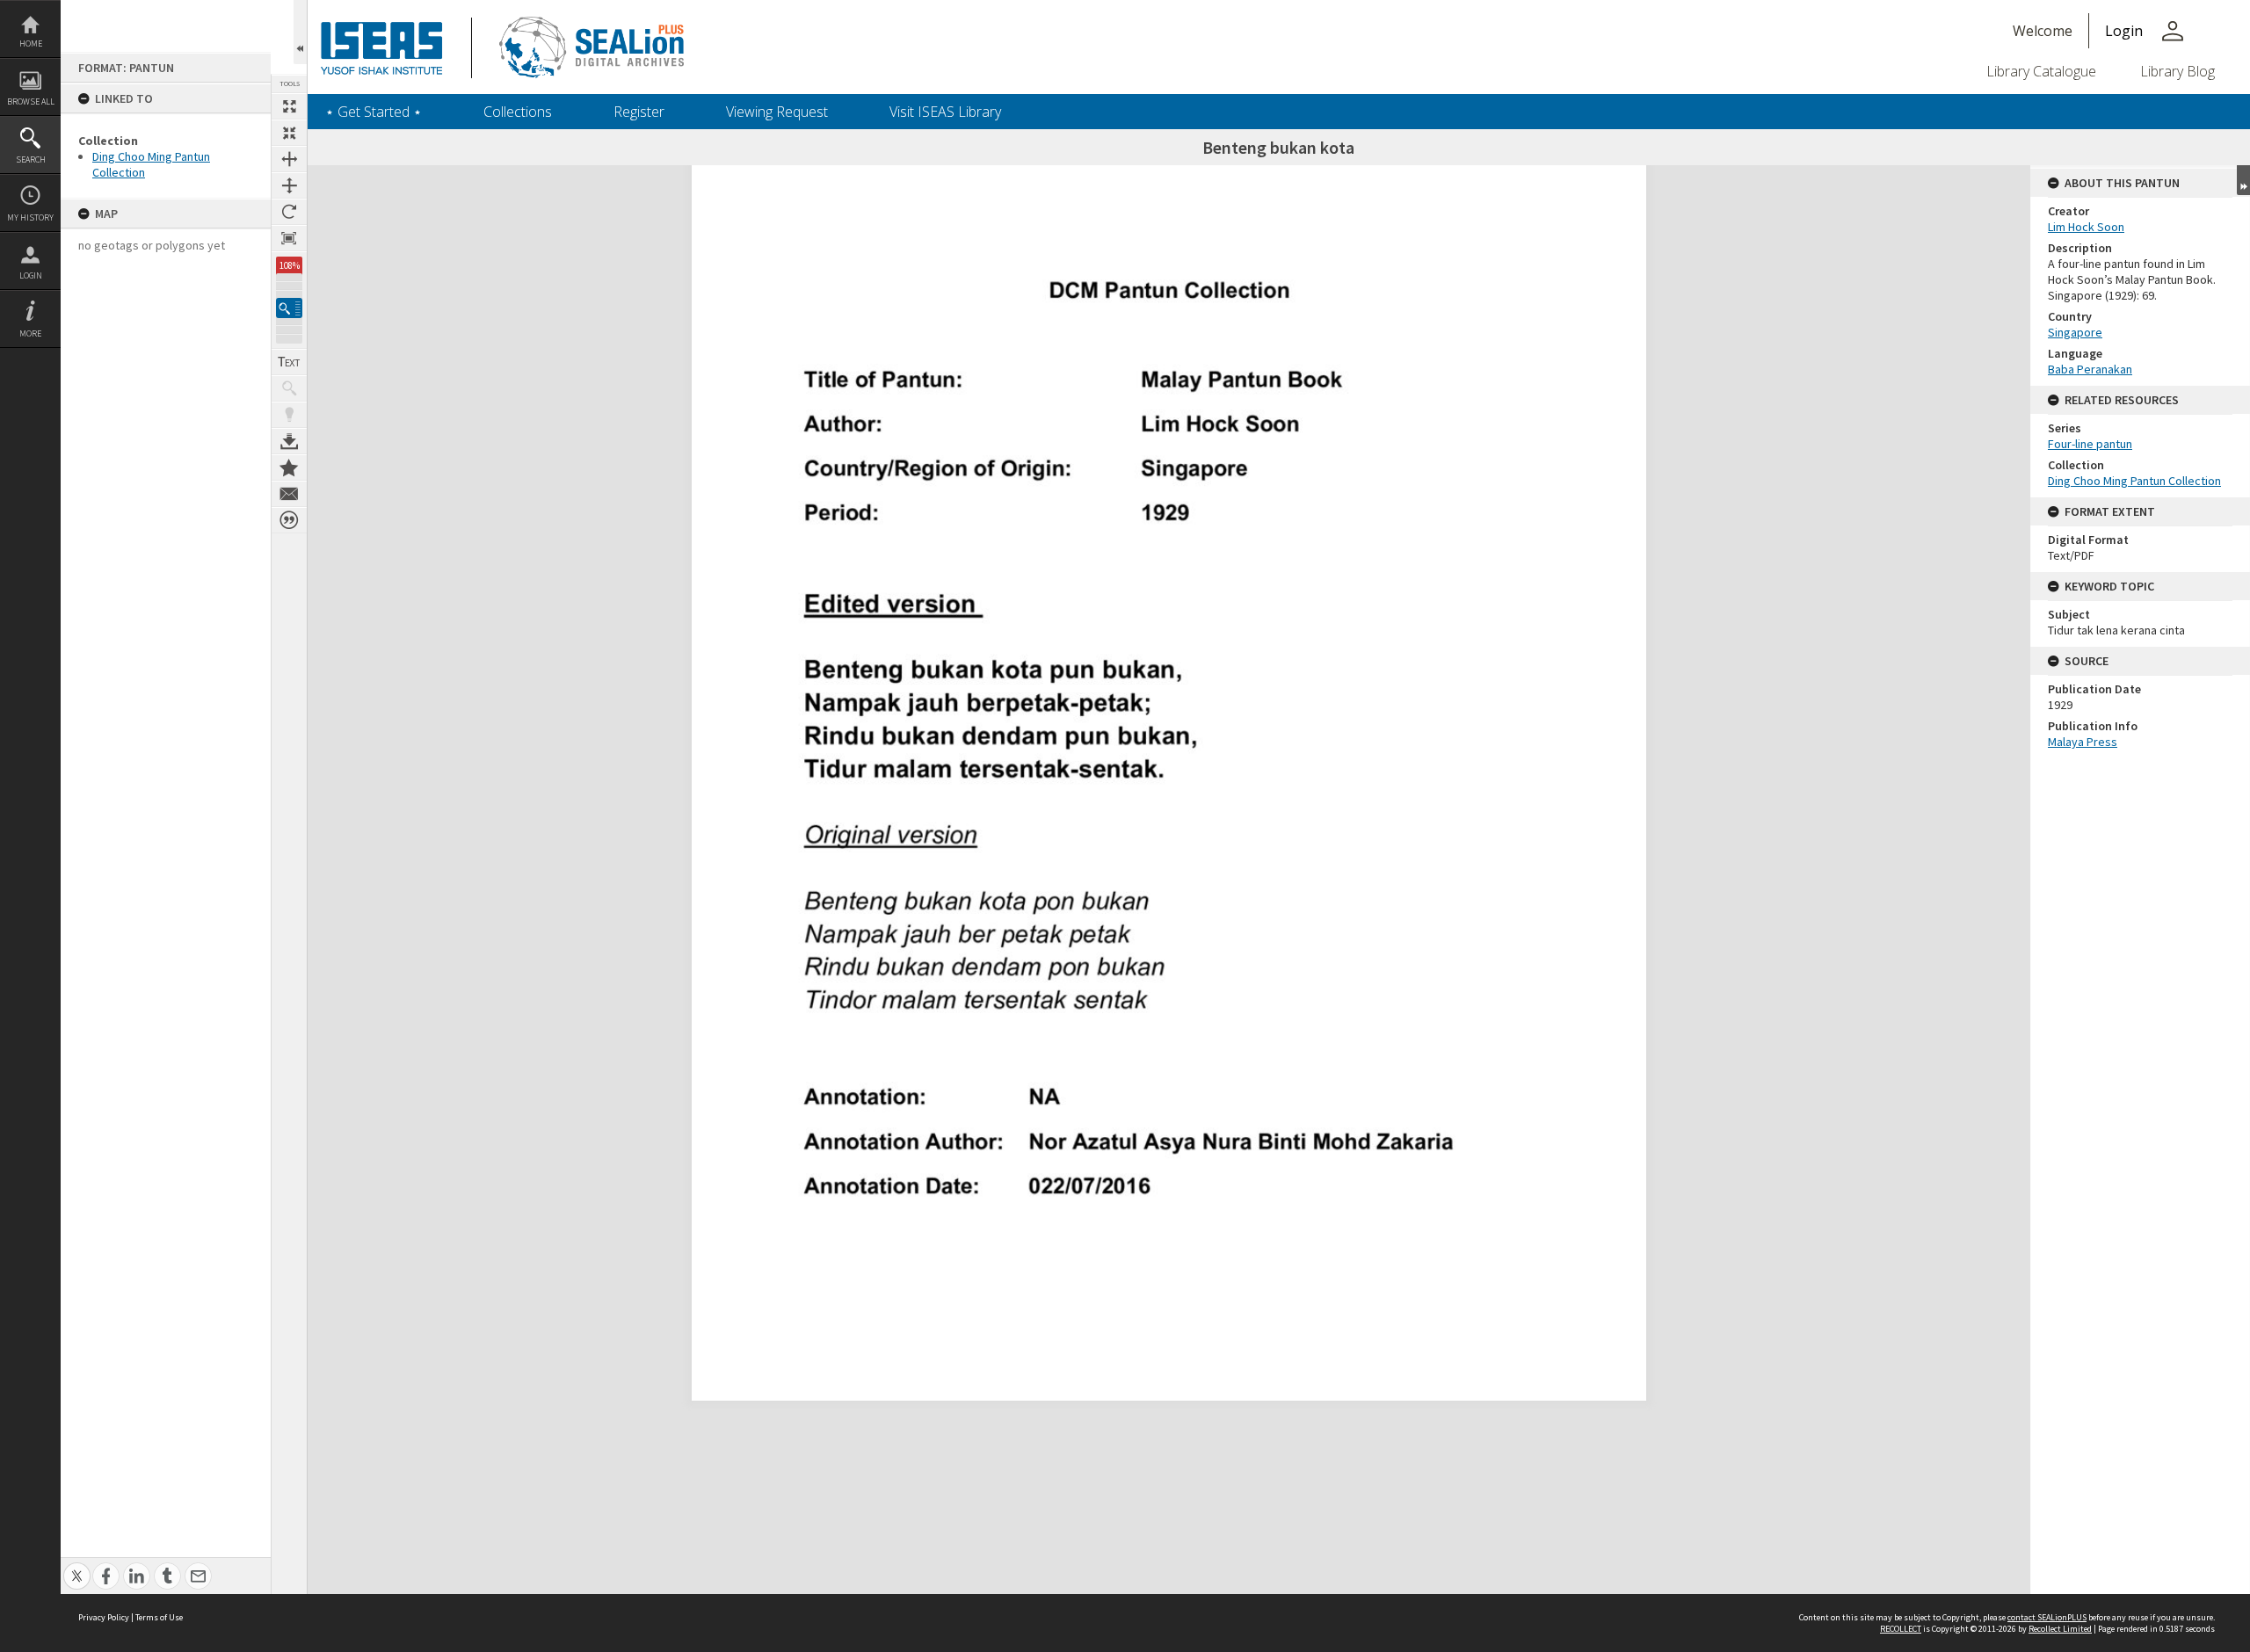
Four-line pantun (2090, 444)
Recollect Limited (2060, 1629)
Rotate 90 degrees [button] (289, 212)
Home (31, 43)
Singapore (2075, 332)
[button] (289, 308)
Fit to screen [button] (289, 133)
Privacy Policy (104, 1617)
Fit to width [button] (289, 159)
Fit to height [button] (289, 185)
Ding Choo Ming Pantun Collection (2134, 481)
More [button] (30, 333)
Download (289, 441)
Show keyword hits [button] (289, 388)
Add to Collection (289, 467)
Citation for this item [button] (289, 520)
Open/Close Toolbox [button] (300, 32)
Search (31, 159)
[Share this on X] (77, 1566)
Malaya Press (2083, 742)
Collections (518, 112)
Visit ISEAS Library (945, 112)
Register (639, 112)
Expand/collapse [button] (2243, 180)
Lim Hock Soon (2086, 227)
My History (30, 217)
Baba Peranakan (2090, 369)
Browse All (31, 101)
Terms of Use (159, 1617)
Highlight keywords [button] (289, 415)
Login (31, 275)
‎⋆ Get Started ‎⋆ (374, 112)
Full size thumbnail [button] (289, 106)
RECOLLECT (1901, 1629)
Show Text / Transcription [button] (289, 362)
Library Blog (2177, 71)
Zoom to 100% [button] (289, 238)
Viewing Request (777, 112)
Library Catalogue (2041, 71)
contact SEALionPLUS (2047, 1617)
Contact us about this (289, 494)
